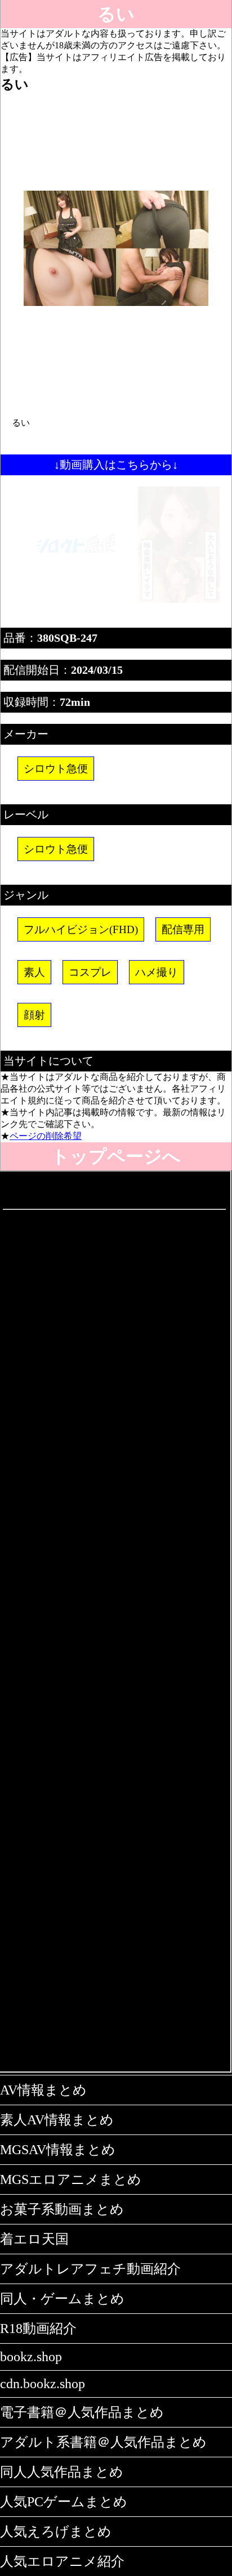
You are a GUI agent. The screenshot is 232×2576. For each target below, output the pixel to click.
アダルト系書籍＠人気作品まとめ (103, 2442)
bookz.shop (31, 2357)
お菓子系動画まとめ (62, 2209)
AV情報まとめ (43, 2090)
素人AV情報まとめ (57, 2120)
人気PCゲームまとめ (64, 2502)
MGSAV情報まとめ (58, 2150)
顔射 (34, 1015)
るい (116, 14)
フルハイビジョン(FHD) (81, 929)
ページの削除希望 (46, 1136)
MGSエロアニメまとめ (71, 2179)
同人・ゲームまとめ (62, 2299)
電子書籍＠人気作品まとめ (82, 2412)
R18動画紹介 (38, 2329)
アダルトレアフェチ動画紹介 (90, 2269)
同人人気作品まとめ (62, 2472)
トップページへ (116, 1156)
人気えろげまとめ (56, 2532)
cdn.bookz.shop (43, 2384)
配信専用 (183, 929)
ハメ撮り (157, 972)
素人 (34, 972)
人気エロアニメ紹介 (62, 2561)
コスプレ (90, 972)
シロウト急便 (56, 769)
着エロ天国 (34, 2239)
